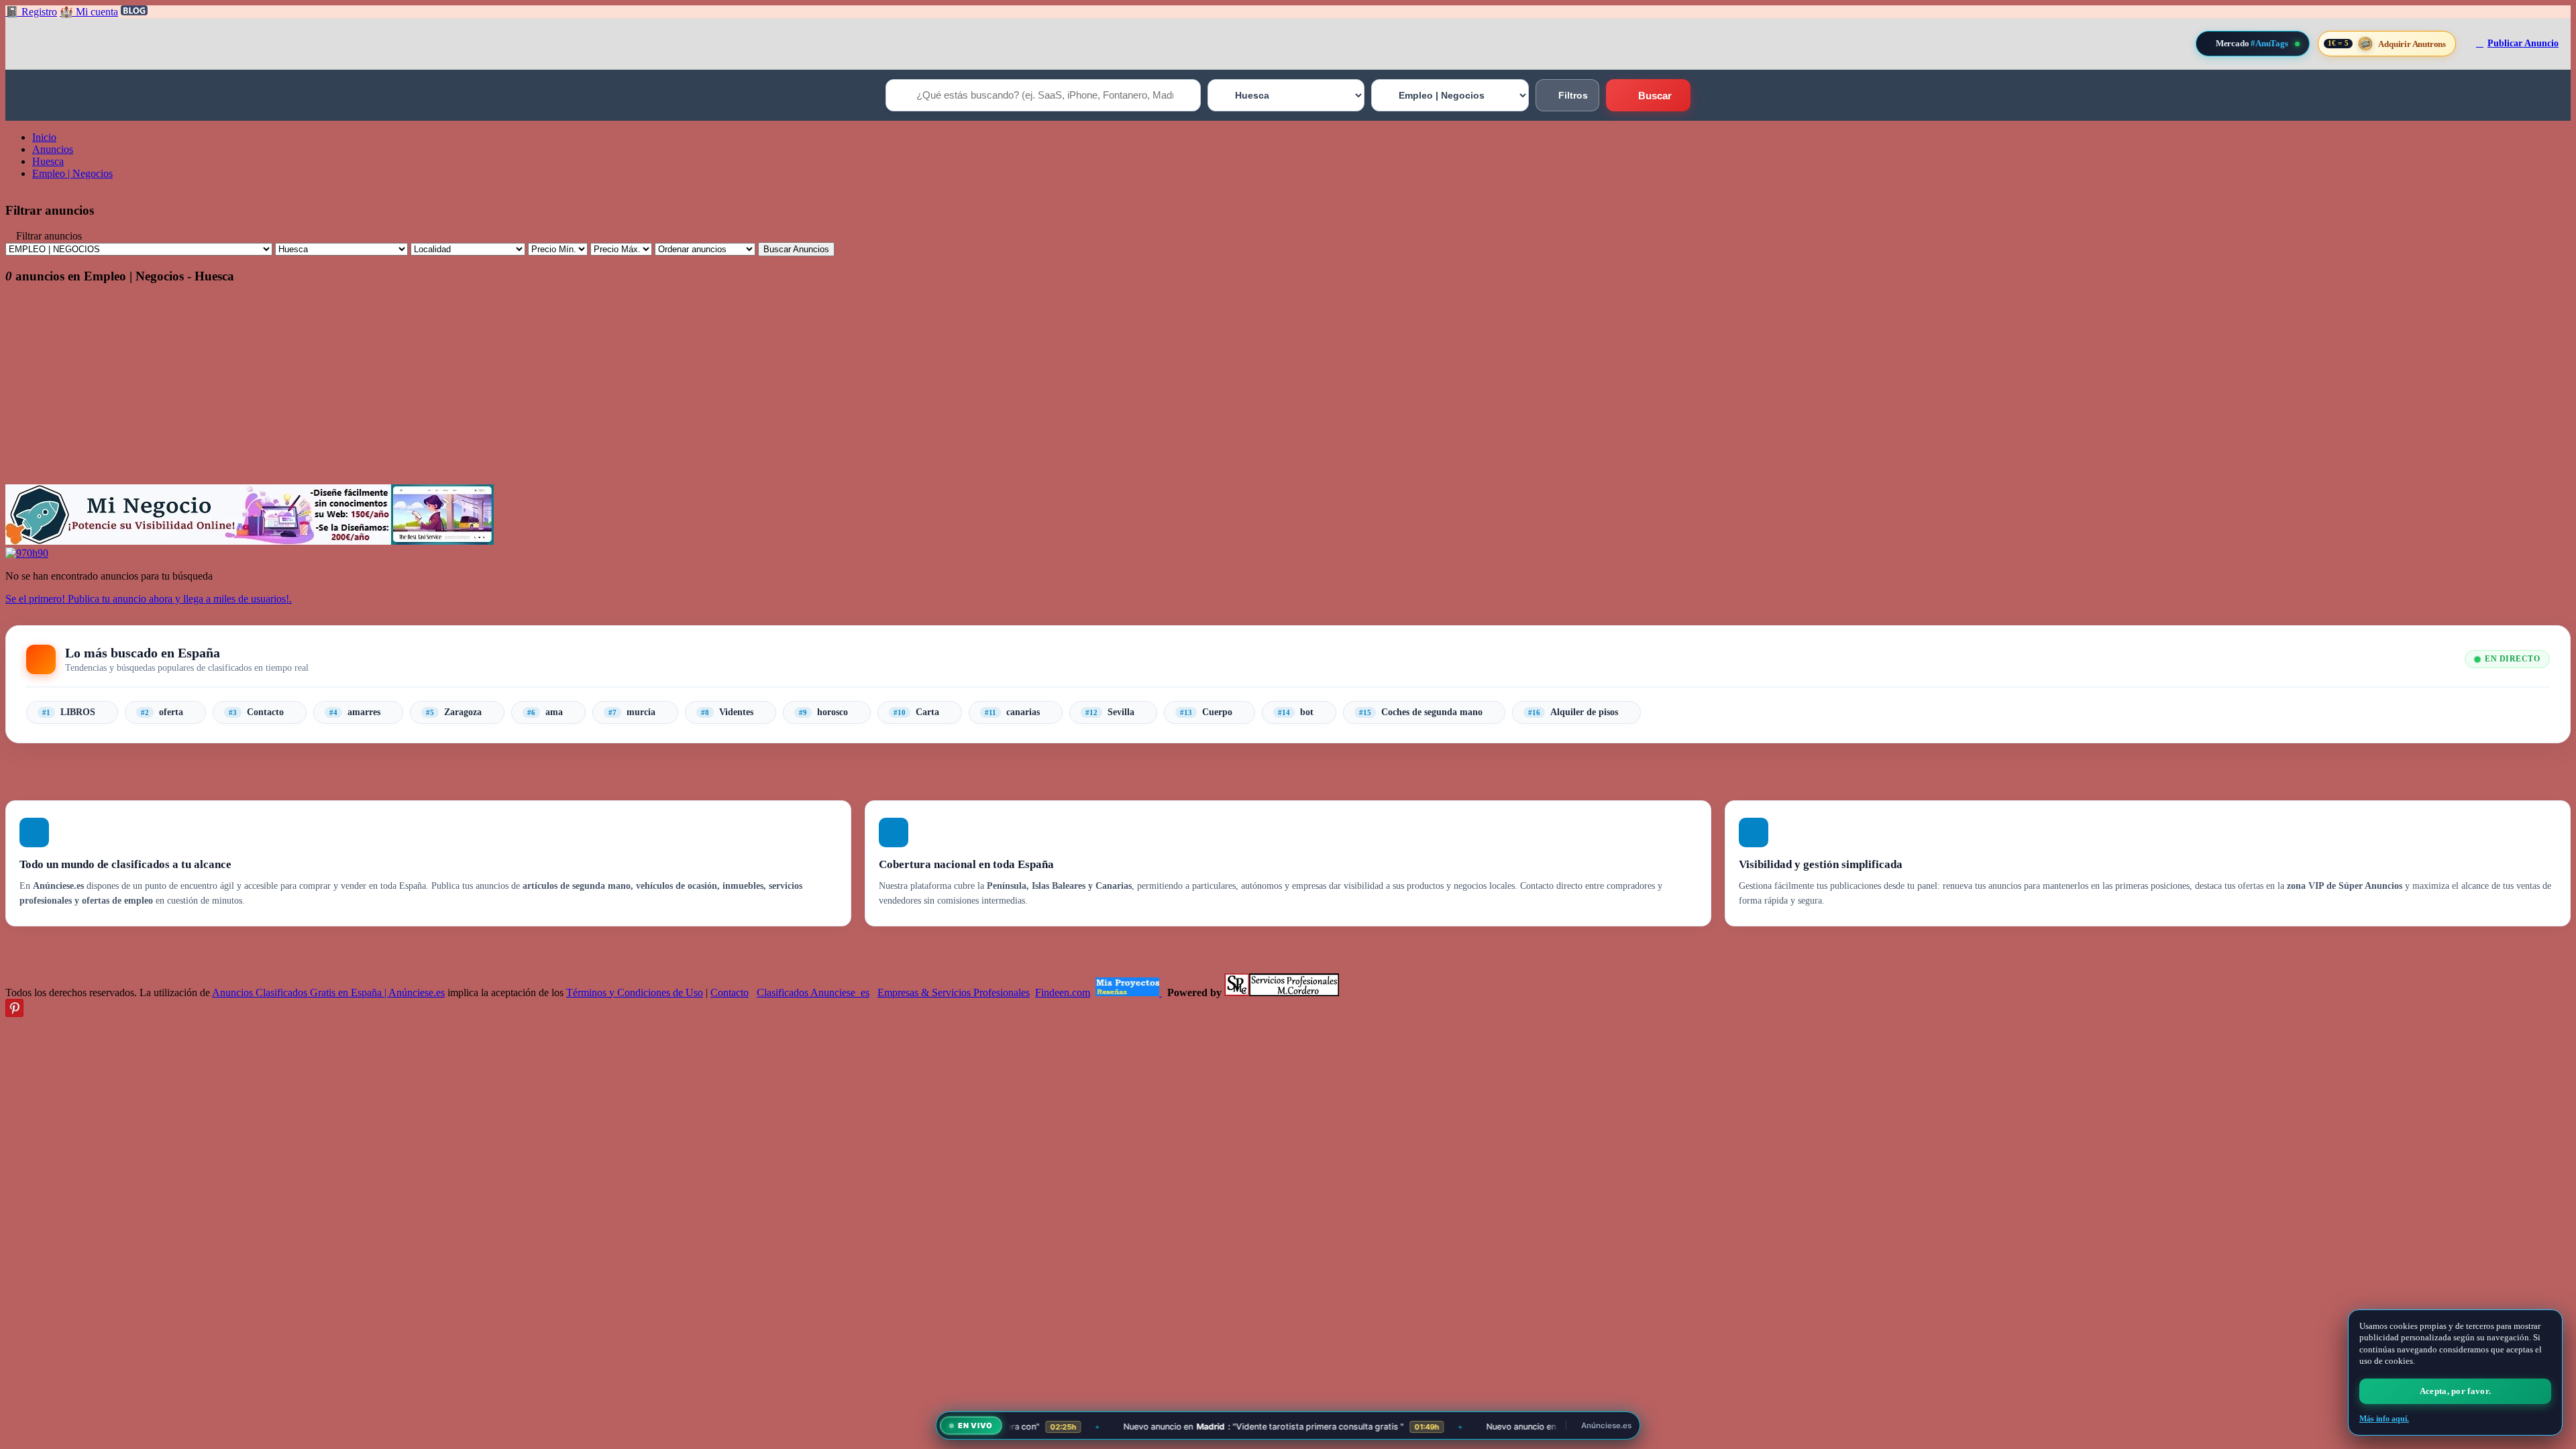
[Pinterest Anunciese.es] (14, 1013)
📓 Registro (31, 12)
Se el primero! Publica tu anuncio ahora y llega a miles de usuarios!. (149, 599)
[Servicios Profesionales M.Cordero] (1282, 992)
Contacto (730, 992)
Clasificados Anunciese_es (813, 992)
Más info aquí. (2384, 1419)
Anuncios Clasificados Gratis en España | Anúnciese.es (328, 992)
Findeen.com (1063, 992)
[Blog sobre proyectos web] (1129, 992)
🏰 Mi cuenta (89, 12)
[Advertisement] (408, 390)
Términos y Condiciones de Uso (635, 992)
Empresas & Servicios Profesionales (954, 992)
